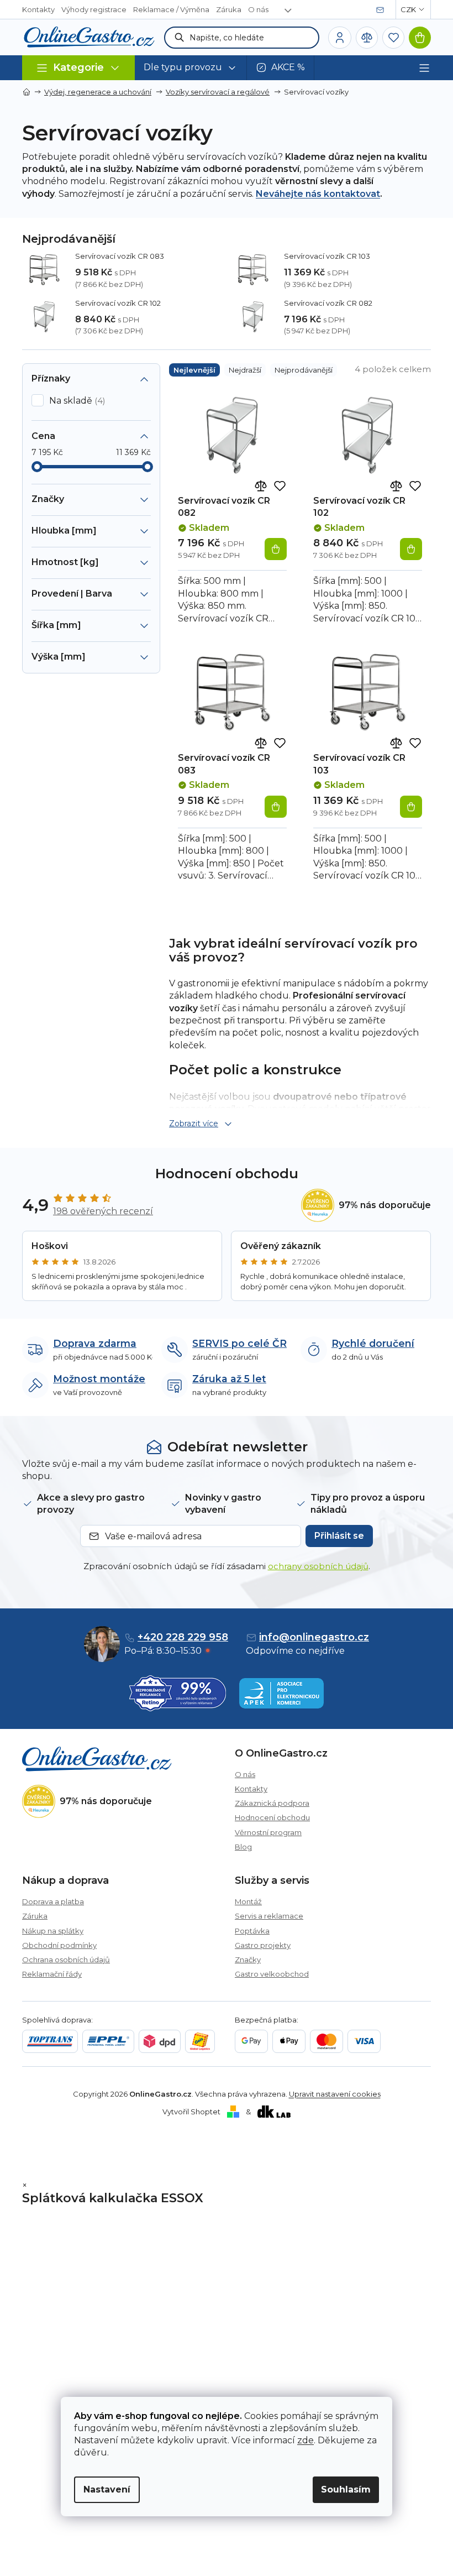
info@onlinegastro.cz (314, 1637)
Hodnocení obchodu (272, 1817)
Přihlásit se (339, 1536)
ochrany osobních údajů (318, 1566)
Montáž (248, 1901)
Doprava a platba (53, 1901)
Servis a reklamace (269, 1916)
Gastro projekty (263, 1945)
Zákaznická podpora (272, 1803)
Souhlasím (346, 2489)
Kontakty (38, 9)
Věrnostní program (268, 1832)
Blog (243, 1847)
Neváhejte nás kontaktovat (318, 194)
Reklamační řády (52, 1974)
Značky (248, 1960)
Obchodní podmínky (59, 1945)
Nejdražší (245, 370)
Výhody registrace (94, 9)
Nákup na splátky (53, 1931)
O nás (258, 9)
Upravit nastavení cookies (335, 2094)
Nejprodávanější (304, 370)
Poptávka (252, 1931)
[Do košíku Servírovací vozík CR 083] (276, 807)
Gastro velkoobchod (272, 1974)
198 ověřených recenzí (103, 1211)
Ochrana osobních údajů (66, 1960)
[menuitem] (191, 68)
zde (305, 2440)
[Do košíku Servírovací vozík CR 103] (411, 807)
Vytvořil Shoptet (191, 2112)
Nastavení (107, 2489)
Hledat (180, 38)
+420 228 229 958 (183, 1637)
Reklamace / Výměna (171, 9)
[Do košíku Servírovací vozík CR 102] (411, 549)
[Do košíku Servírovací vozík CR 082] (276, 549)
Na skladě (76, 401)
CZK (408, 9)
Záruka (229, 9)
